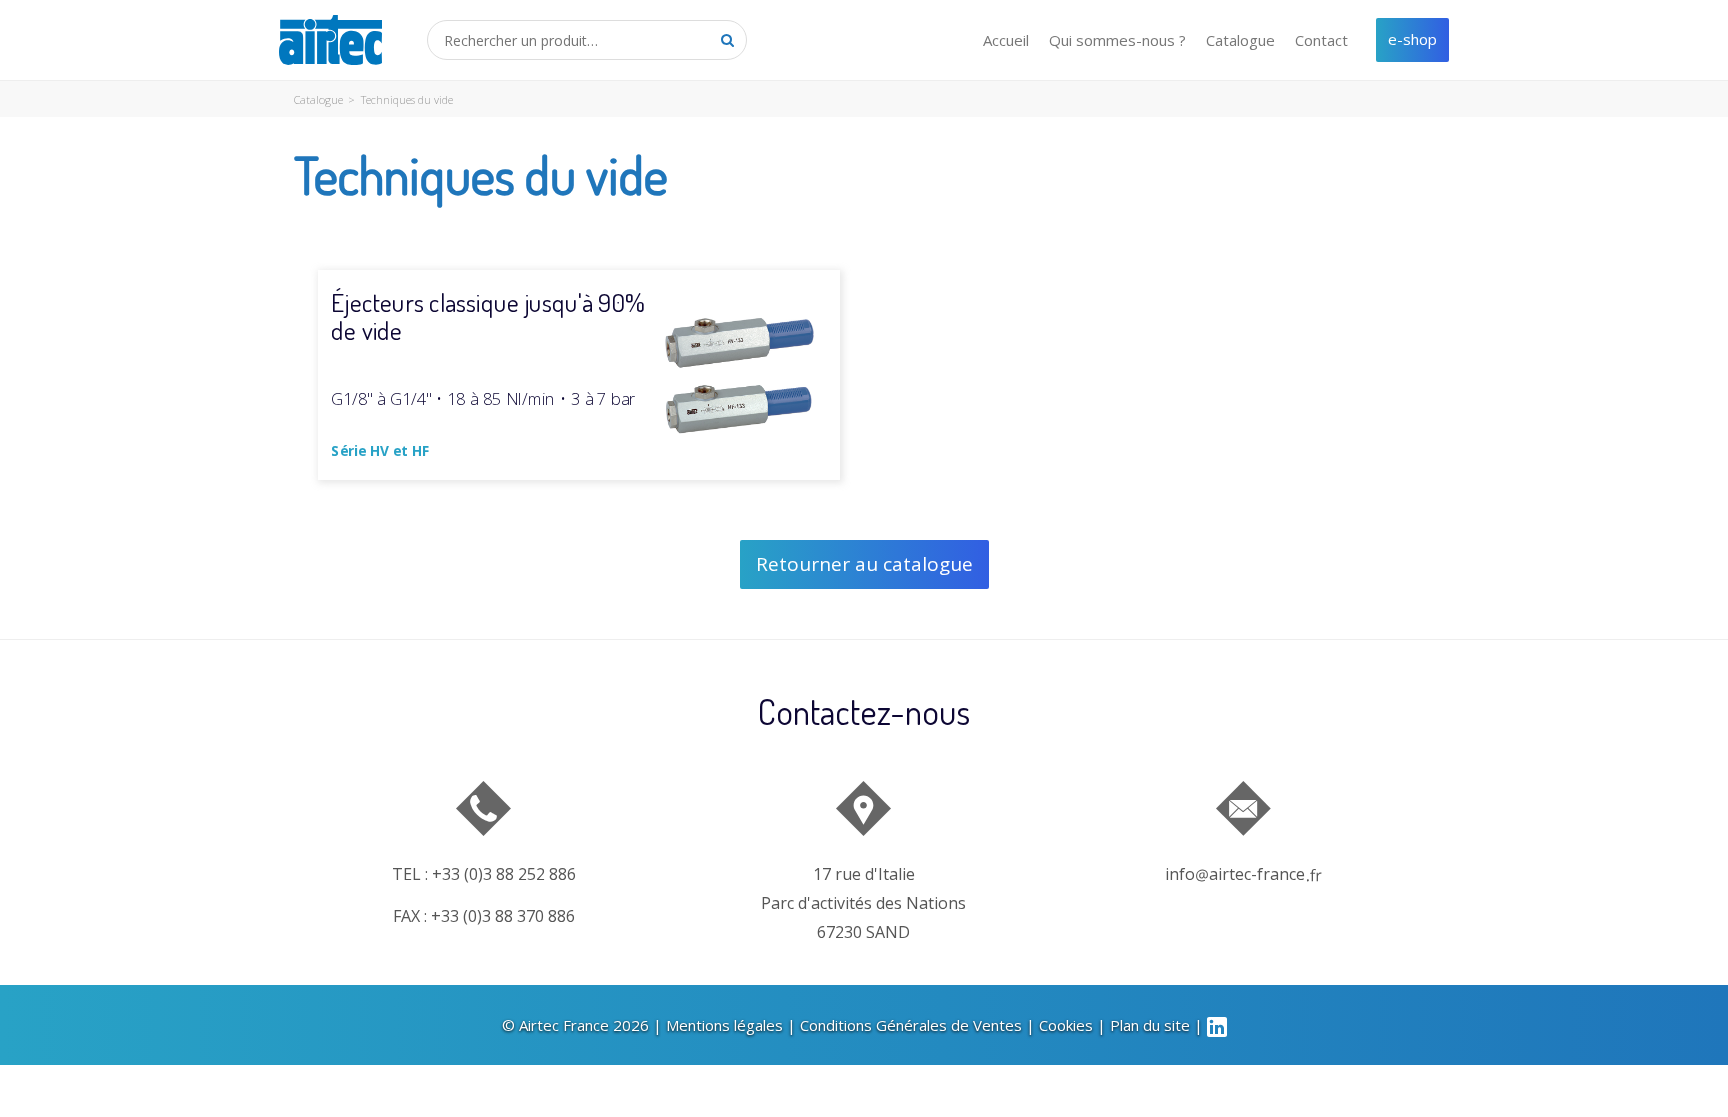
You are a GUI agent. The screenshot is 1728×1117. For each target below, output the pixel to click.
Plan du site (1150, 1025)
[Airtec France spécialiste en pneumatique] (330, 40)
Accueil (1006, 40)
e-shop (1412, 39)
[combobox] (587, 40)
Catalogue (1240, 40)
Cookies (1066, 1025)
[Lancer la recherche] (727, 40)
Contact (1321, 40)
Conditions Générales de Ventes (911, 1025)
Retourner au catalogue (864, 564)
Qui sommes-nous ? (1117, 40)
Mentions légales (724, 1025)
